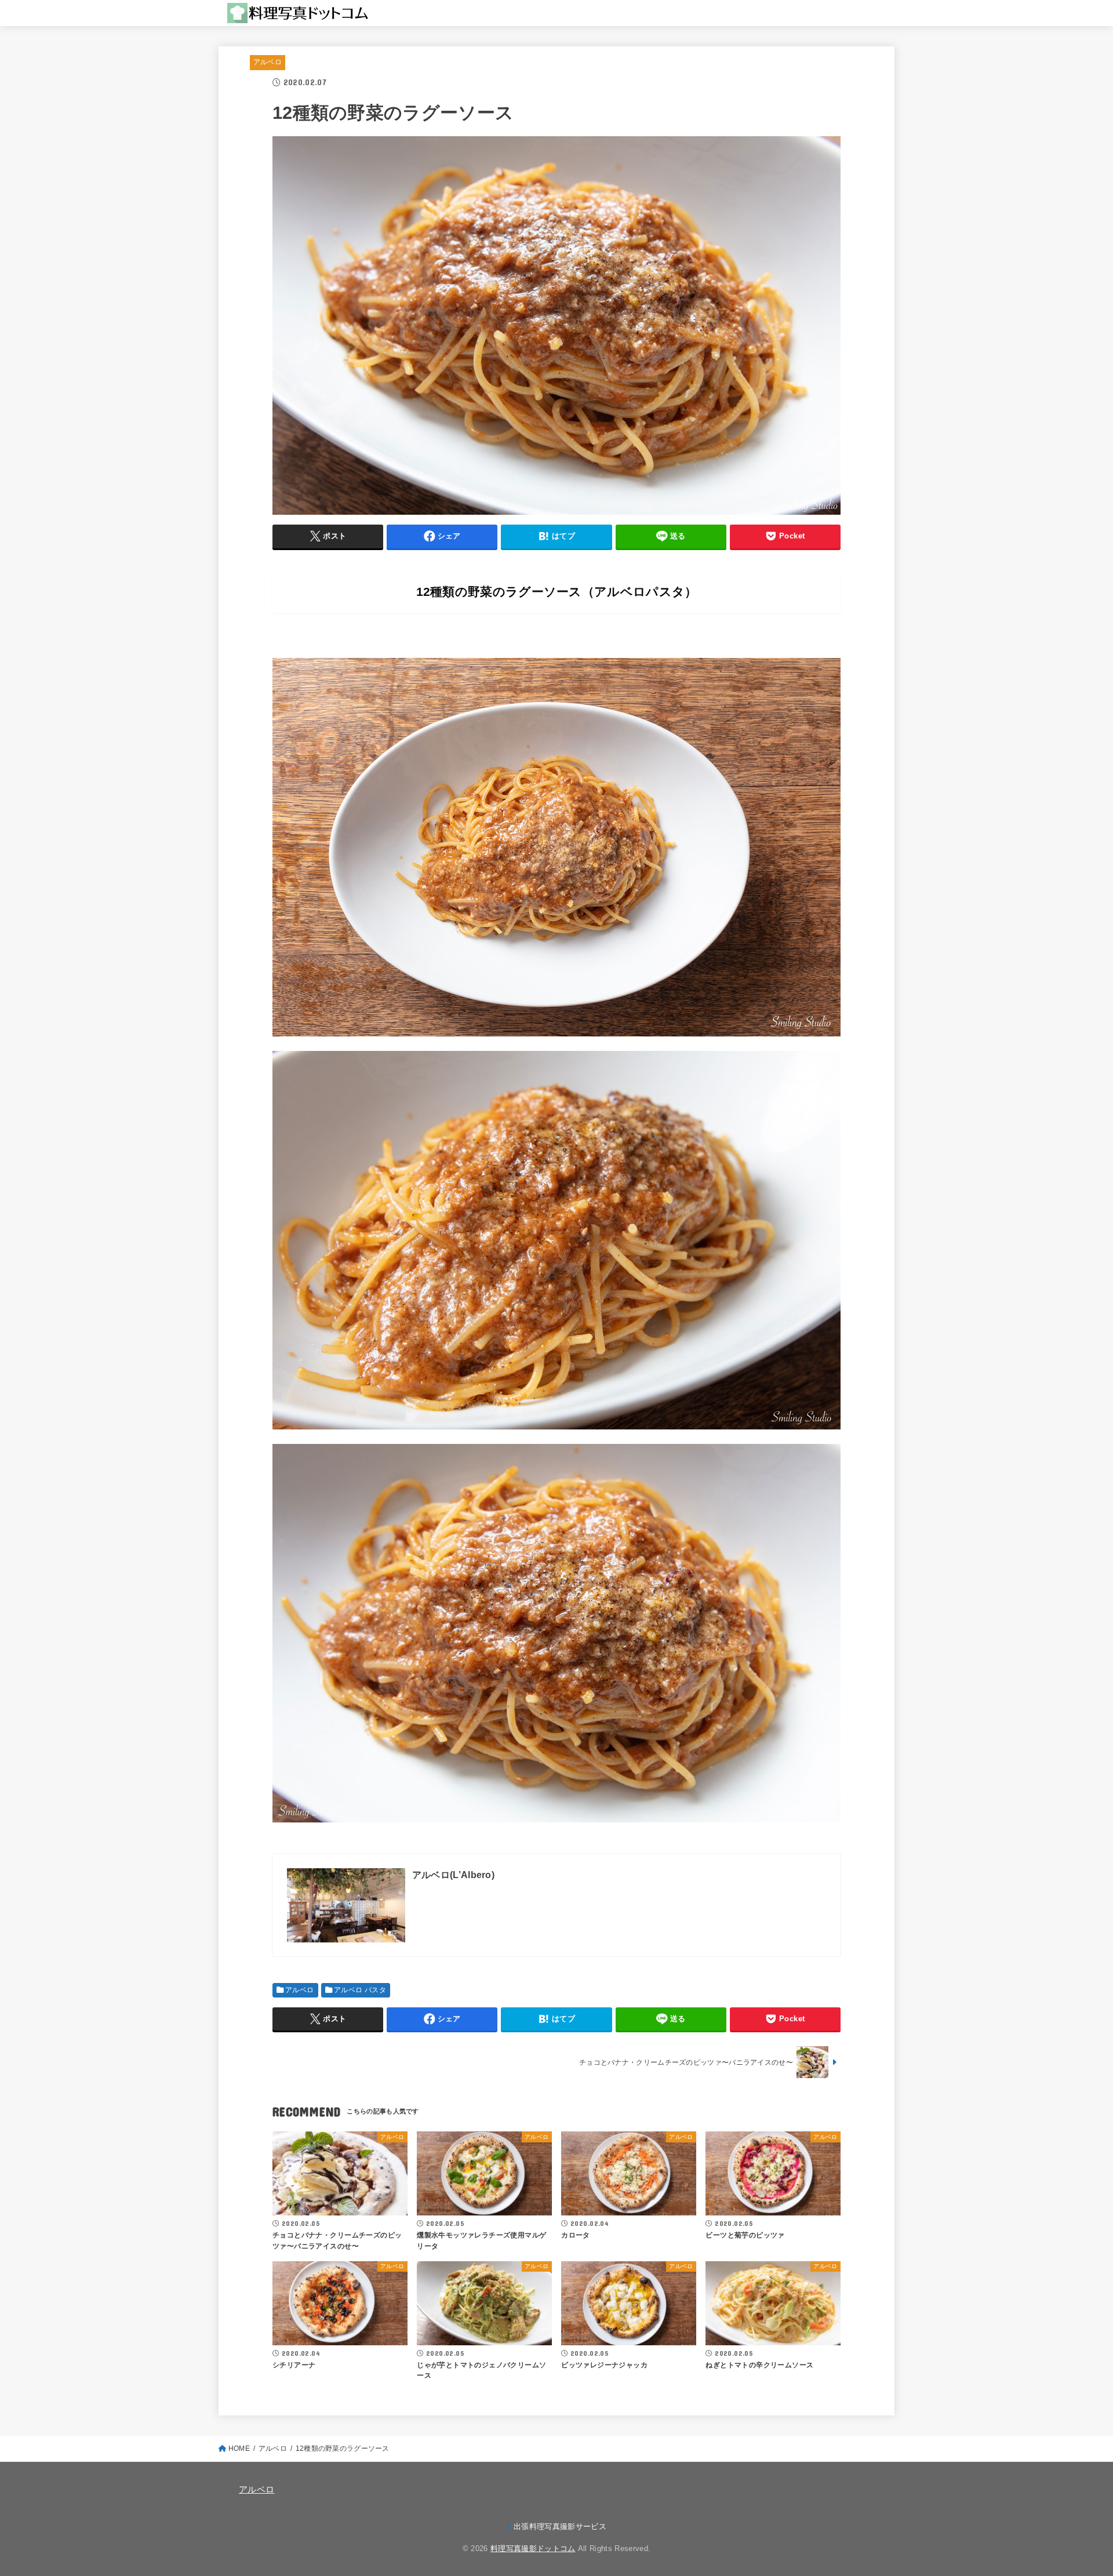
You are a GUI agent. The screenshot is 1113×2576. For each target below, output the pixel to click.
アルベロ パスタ (360, 1990)
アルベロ (268, 62)
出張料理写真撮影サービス (560, 2526)
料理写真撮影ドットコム (533, 2548)
